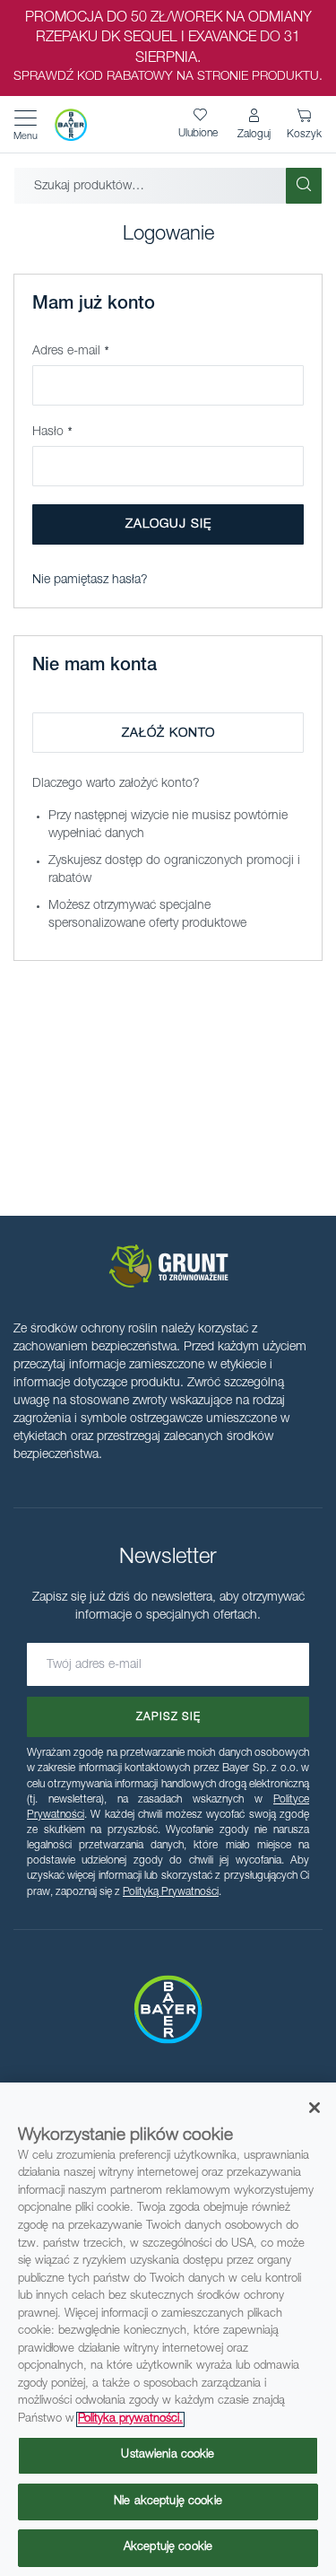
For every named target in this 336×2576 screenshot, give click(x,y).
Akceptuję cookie (168, 2548)
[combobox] (150, 186)
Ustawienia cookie (168, 2455)
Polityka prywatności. (130, 2419)
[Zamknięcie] (314, 2108)
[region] (168, 2329)
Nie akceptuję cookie (168, 2502)
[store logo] (71, 125)
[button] (254, 125)
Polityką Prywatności (171, 1892)
